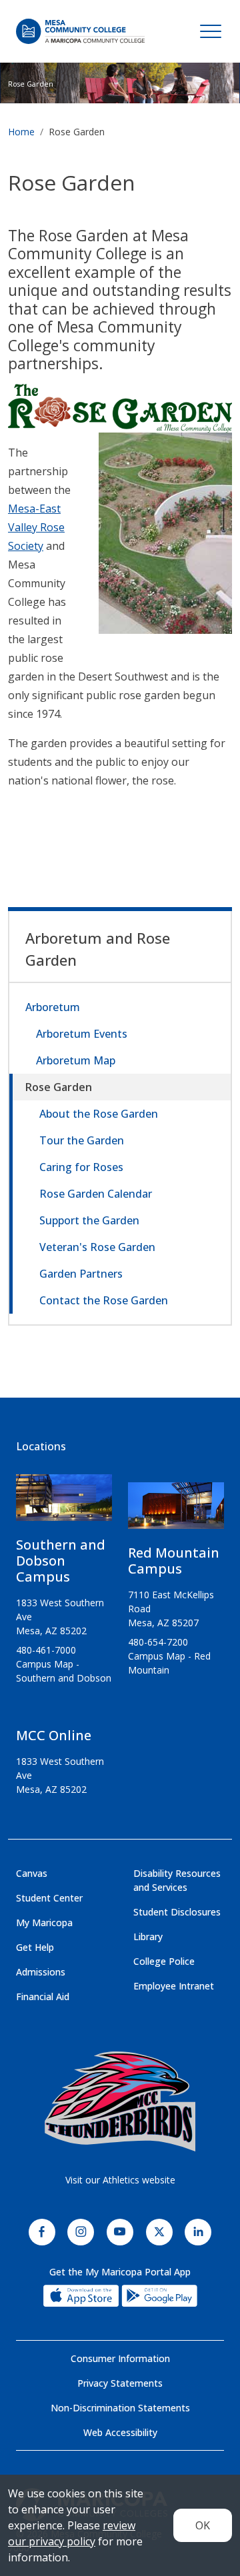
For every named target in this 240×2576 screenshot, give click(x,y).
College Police (164, 1961)
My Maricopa (44, 1923)
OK (203, 2525)
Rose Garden (59, 1087)
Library (148, 1936)
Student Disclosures (177, 1912)
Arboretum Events (82, 1034)
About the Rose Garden (99, 1114)
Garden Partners (81, 1274)
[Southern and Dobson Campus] (64, 1503)
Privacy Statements (120, 2383)
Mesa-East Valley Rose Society (36, 527)
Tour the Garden (82, 1140)
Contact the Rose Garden (104, 1300)
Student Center (49, 1898)
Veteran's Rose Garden (97, 1247)
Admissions (41, 1972)
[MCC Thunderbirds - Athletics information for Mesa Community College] (120, 2101)
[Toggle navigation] (211, 31)
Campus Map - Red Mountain (169, 1663)
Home (21, 132)
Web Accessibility (120, 2432)
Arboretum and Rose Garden (98, 949)
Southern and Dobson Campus (61, 1561)
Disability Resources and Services (177, 1880)
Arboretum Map (76, 1060)
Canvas (32, 1873)
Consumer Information (120, 2358)
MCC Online (54, 1735)
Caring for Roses (81, 1167)
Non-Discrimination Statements (120, 2408)
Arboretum (53, 1007)
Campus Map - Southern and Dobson (64, 1671)
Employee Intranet (174, 1986)
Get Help (35, 1947)
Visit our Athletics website (120, 2180)
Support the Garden (89, 1220)
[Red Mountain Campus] (176, 1511)
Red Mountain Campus (174, 1561)
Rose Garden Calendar (96, 1194)
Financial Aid (43, 1996)
